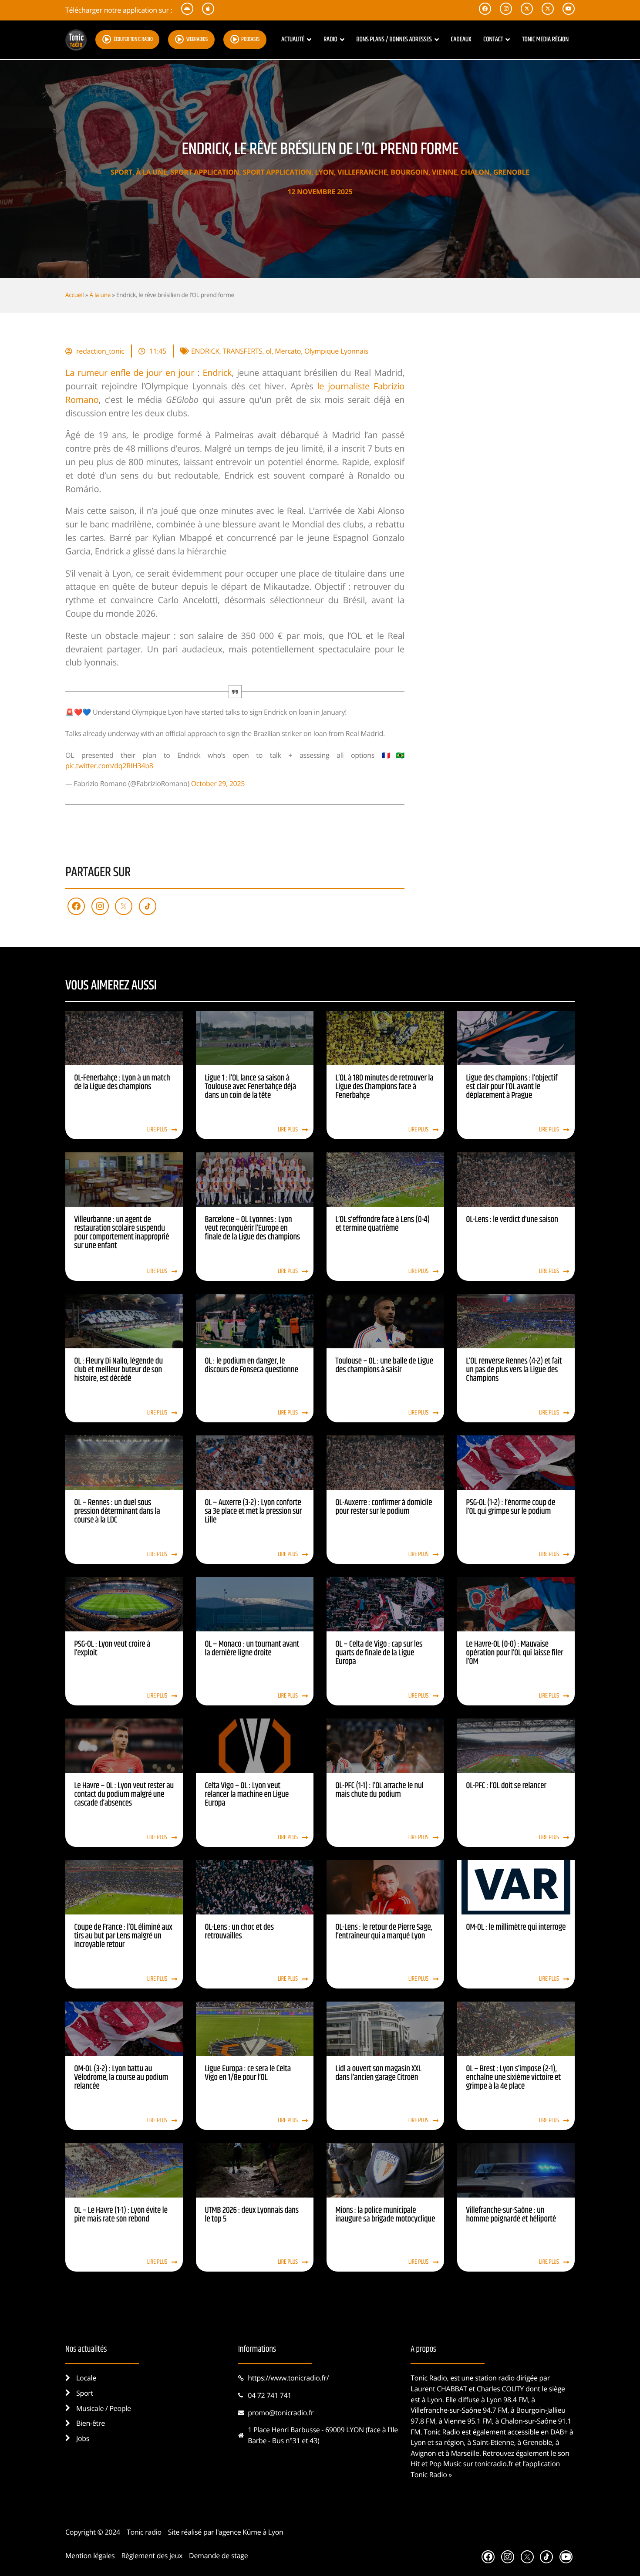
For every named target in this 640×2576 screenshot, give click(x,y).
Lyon (324, 172)
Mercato (288, 351)
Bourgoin (409, 172)
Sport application (205, 172)
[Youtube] (566, 2557)
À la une (151, 172)
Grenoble (511, 172)
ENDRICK (205, 351)
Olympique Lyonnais (336, 351)
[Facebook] (76, 906)
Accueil (74, 295)
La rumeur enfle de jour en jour (130, 373)
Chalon (475, 172)
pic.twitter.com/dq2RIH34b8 (109, 766)
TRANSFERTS (242, 351)
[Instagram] (100, 906)
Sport (121, 172)
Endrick (217, 373)
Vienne (445, 172)
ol (269, 351)
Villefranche (362, 172)
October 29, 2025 (218, 783)
